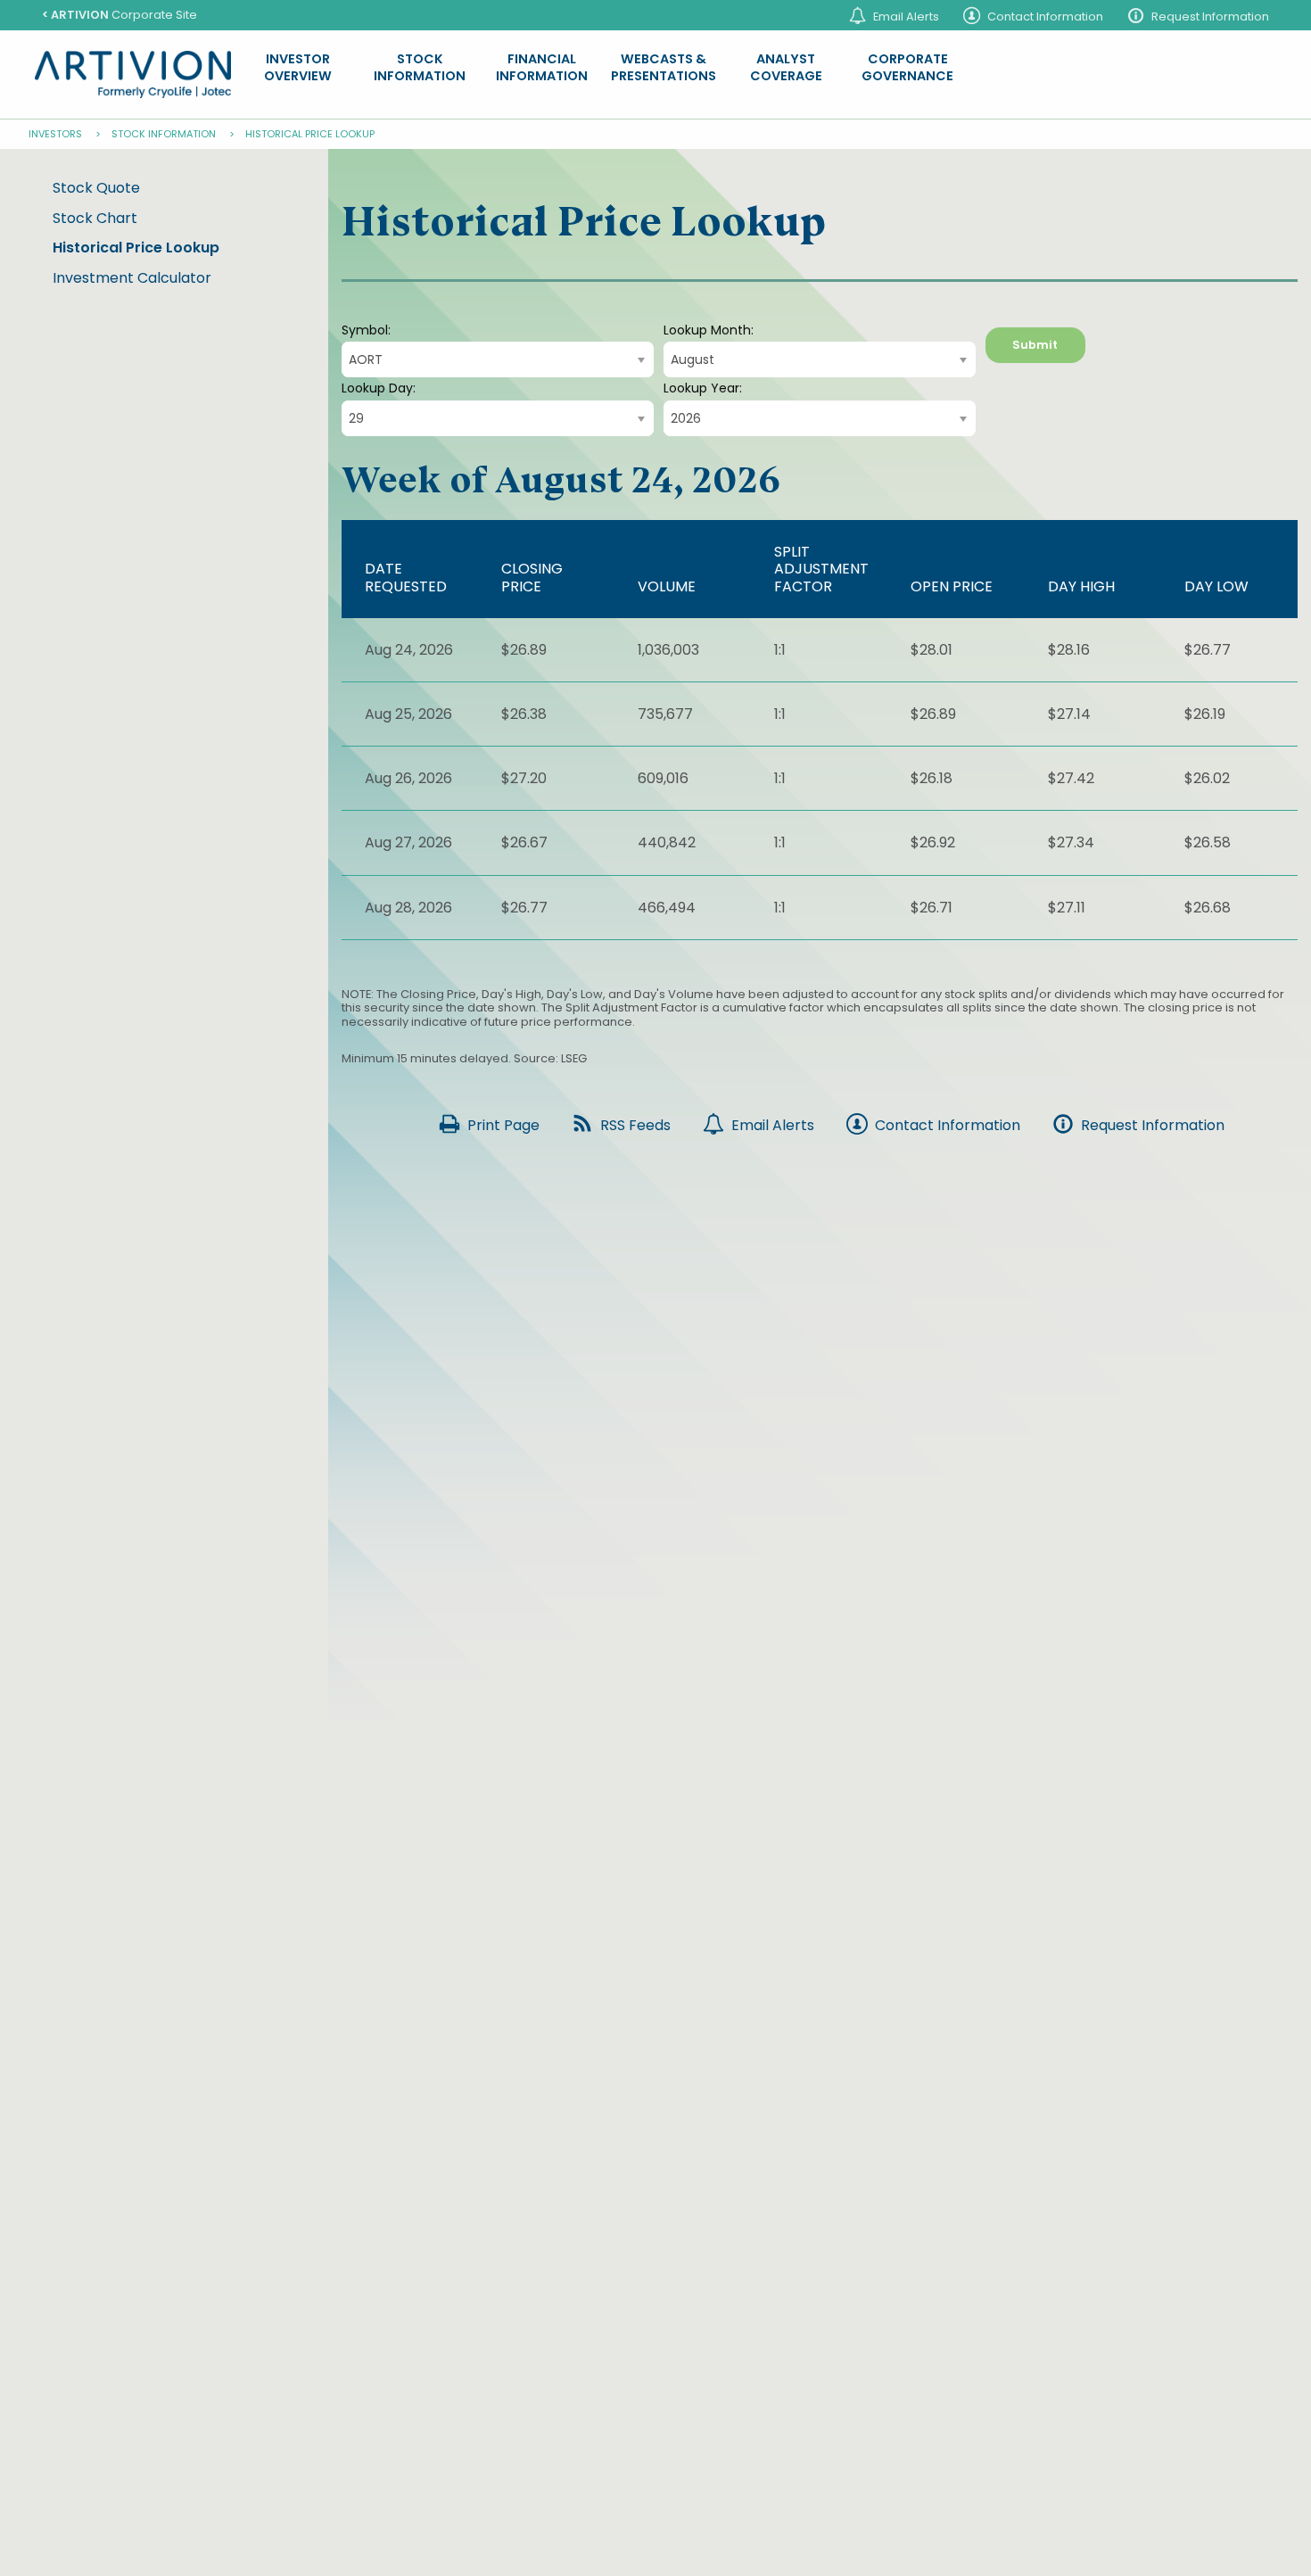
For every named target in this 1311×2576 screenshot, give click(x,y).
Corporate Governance (907, 68)
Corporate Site (120, 15)
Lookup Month (707, 330)
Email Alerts (906, 17)
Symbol (365, 330)
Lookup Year (701, 388)
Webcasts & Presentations (664, 68)
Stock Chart (95, 218)
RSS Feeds (635, 1125)
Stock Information (420, 68)
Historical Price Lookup (136, 248)
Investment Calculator (132, 278)
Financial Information (542, 68)
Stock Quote (96, 188)
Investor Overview (298, 68)
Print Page (503, 1125)
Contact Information (1045, 17)
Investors (55, 134)
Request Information (1210, 17)
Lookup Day (377, 388)
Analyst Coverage (786, 68)
